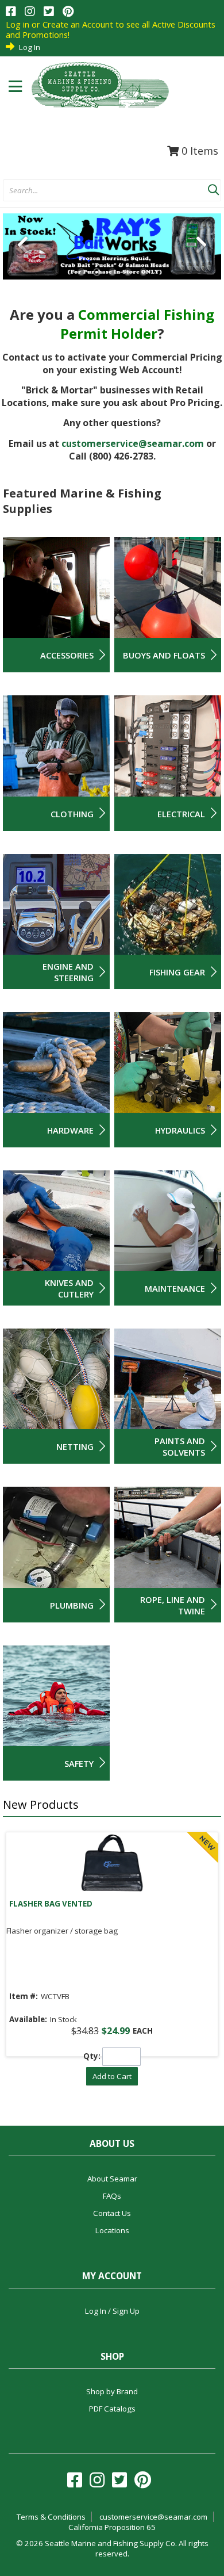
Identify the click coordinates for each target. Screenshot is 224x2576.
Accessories (67, 655)
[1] (81, 272)
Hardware (70, 1130)
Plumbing (72, 1605)
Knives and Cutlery (69, 1288)
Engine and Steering (68, 972)
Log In (30, 47)
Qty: (92, 2056)
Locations (112, 2230)
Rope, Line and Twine (173, 1605)
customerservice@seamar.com (133, 443)
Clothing (72, 814)
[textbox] (100, 191)
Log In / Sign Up (112, 2311)
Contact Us (112, 2213)
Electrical (181, 814)
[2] (97, 272)
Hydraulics (180, 1130)
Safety (79, 1763)
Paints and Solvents (180, 1446)
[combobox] (105, 191)
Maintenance (175, 1288)
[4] (128, 272)
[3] (112, 272)
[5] (143, 272)
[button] (213, 187)
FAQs (112, 2196)
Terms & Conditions (51, 2517)
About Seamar (112, 2179)
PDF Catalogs (112, 2409)
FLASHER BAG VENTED (51, 1904)
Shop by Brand (112, 2391)
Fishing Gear (177, 972)
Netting (75, 1446)
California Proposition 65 (112, 2527)
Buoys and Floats (164, 655)
